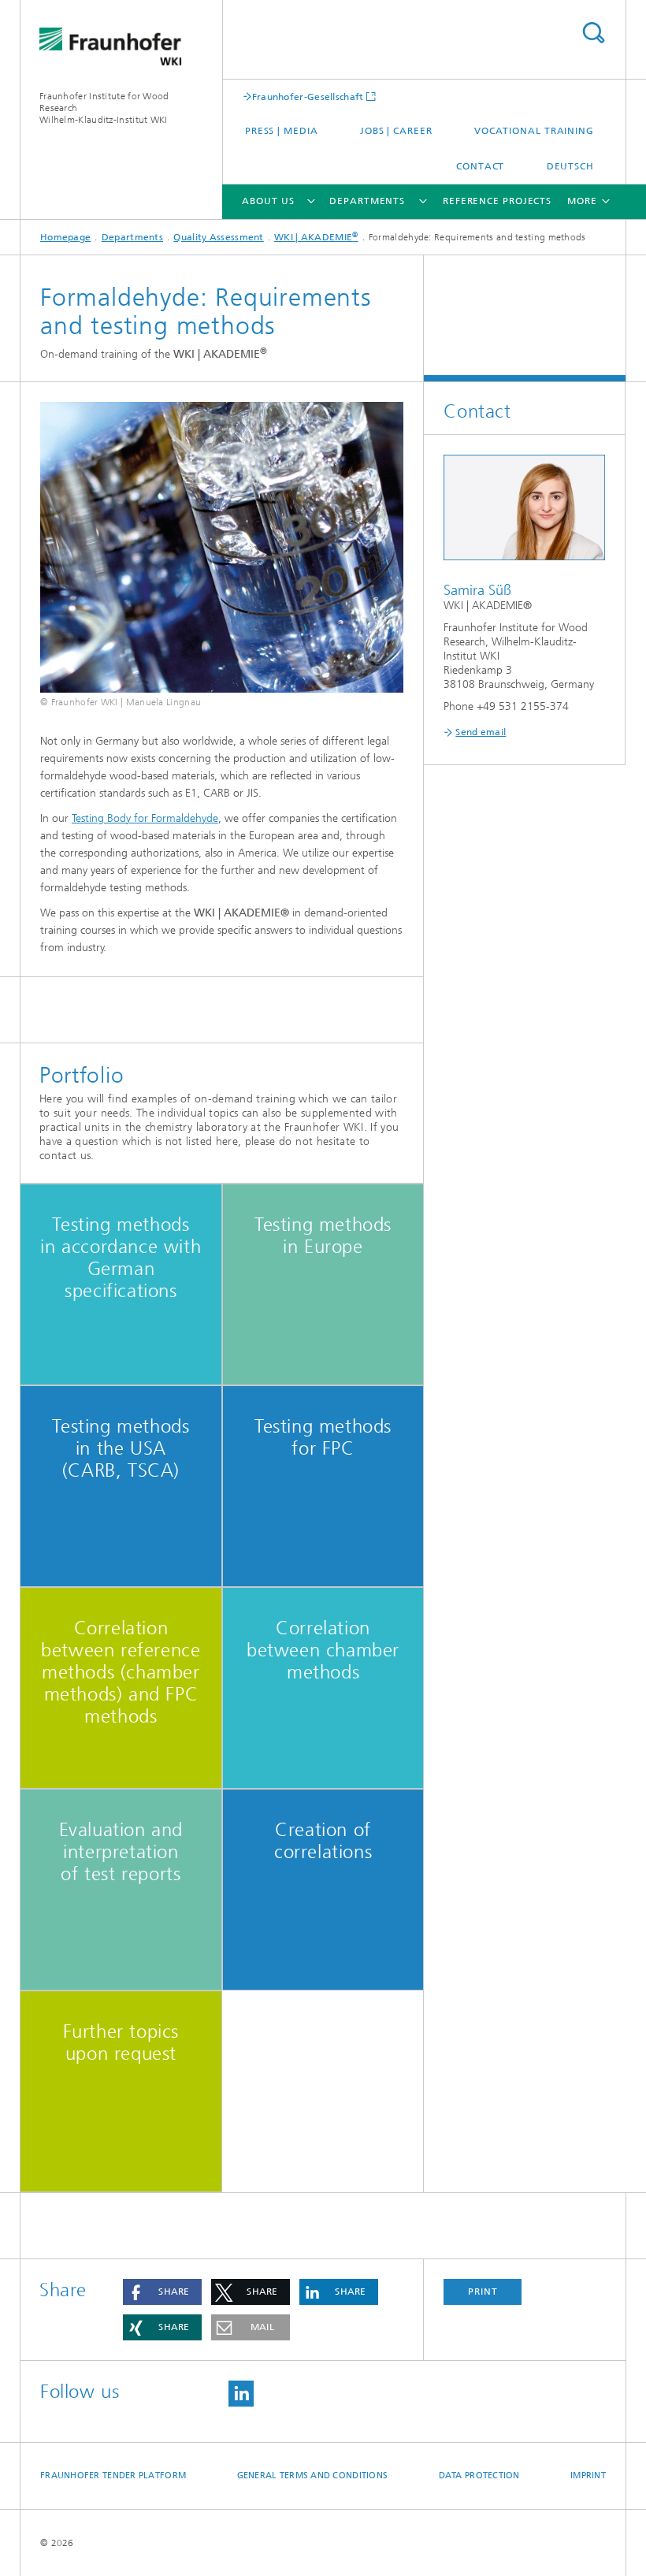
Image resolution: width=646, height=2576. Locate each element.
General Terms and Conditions (313, 2476)
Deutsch (570, 166)
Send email (481, 732)
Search (593, 33)
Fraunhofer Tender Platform (113, 2476)
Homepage (65, 237)
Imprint (588, 2476)
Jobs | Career (396, 131)
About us (268, 201)
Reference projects (497, 201)
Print (483, 2292)
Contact (480, 166)
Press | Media (282, 131)
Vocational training (534, 131)
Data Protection (479, 2476)
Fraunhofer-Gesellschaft (308, 97)
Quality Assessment (218, 237)
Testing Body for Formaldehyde (145, 818)
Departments (367, 201)
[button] (162, 2292)
